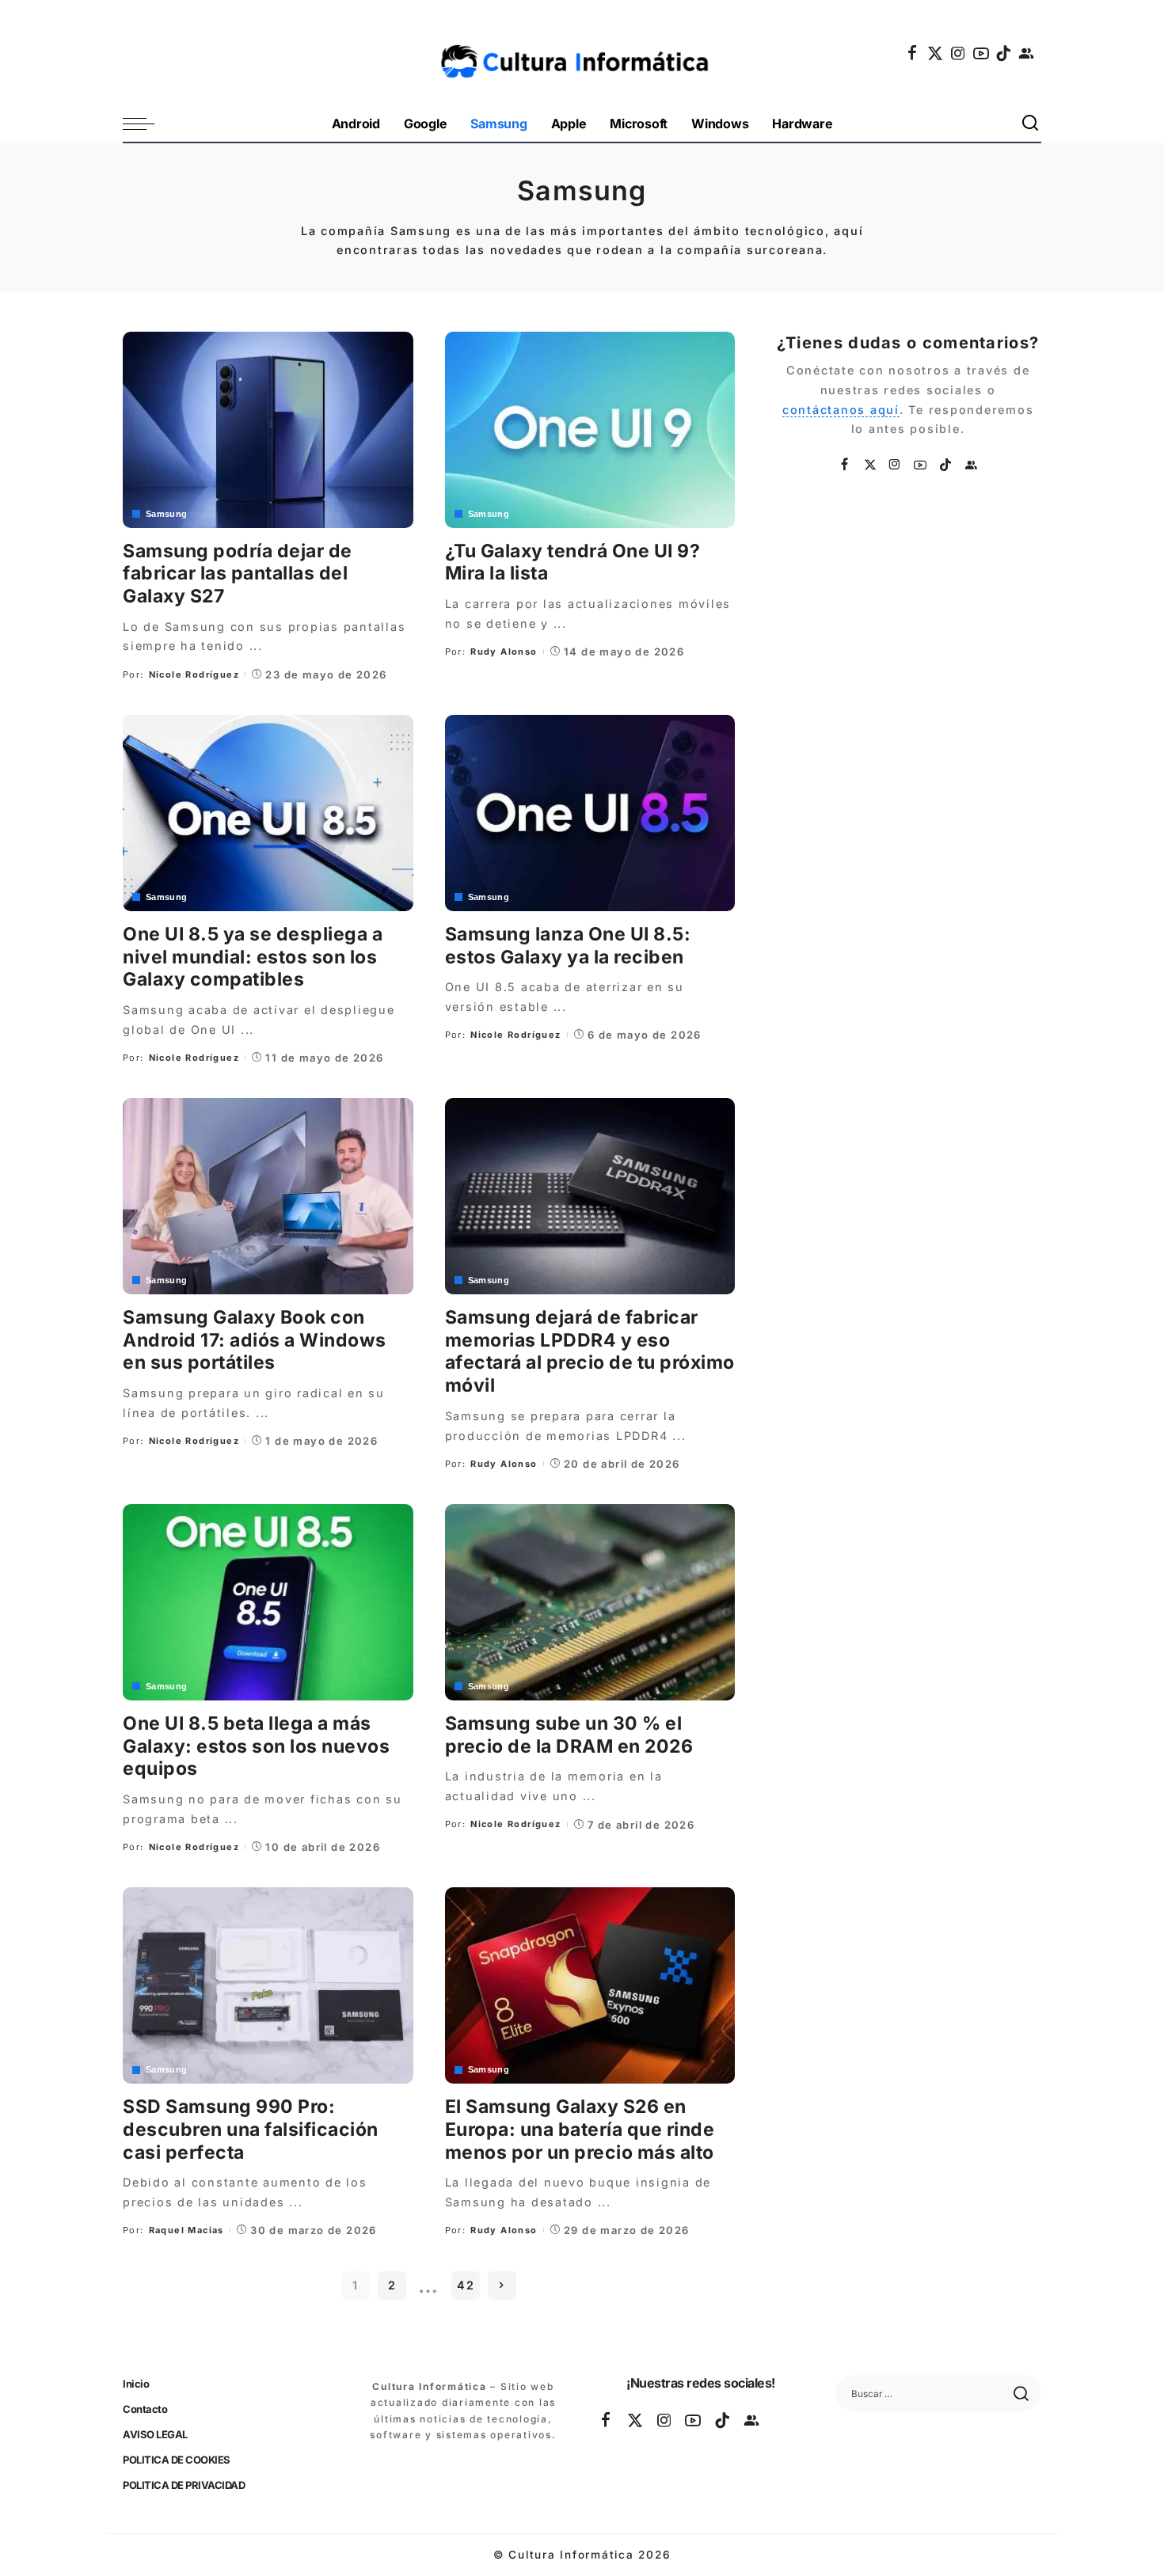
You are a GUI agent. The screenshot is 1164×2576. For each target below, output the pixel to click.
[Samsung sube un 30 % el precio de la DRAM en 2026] (590, 1602)
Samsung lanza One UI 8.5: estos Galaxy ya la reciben (568, 946)
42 (466, 2285)
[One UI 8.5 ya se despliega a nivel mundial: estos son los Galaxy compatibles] (268, 813)
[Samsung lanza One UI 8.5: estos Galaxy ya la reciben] (590, 813)
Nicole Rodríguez (194, 674)
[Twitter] (936, 53)
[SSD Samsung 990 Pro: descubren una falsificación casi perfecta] (268, 1985)
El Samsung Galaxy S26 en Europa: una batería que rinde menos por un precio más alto (580, 2130)
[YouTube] (982, 53)
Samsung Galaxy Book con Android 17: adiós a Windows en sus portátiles (255, 1340)
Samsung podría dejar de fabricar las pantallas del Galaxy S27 (238, 574)
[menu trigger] (146, 124)
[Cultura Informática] (582, 53)
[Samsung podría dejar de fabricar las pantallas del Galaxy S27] (268, 430)
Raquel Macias (186, 2230)
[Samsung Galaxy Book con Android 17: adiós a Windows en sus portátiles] (268, 1196)
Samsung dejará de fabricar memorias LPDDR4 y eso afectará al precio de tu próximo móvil (590, 1351)
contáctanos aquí (841, 410)
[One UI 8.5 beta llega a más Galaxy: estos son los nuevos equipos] (268, 1602)
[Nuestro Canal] (1027, 53)
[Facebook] (913, 53)
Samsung (167, 514)
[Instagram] (959, 53)
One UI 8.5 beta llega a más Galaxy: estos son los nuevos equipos (256, 1746)
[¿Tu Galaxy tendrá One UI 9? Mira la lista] (590, 430)
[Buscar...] (1031, 124)
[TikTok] (1004, 53)
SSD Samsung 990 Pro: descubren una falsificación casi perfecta (251, 2130)
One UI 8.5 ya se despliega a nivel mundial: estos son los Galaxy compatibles (253, 957)
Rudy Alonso (504, 652)
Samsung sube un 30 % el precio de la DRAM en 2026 (569, 1735)
